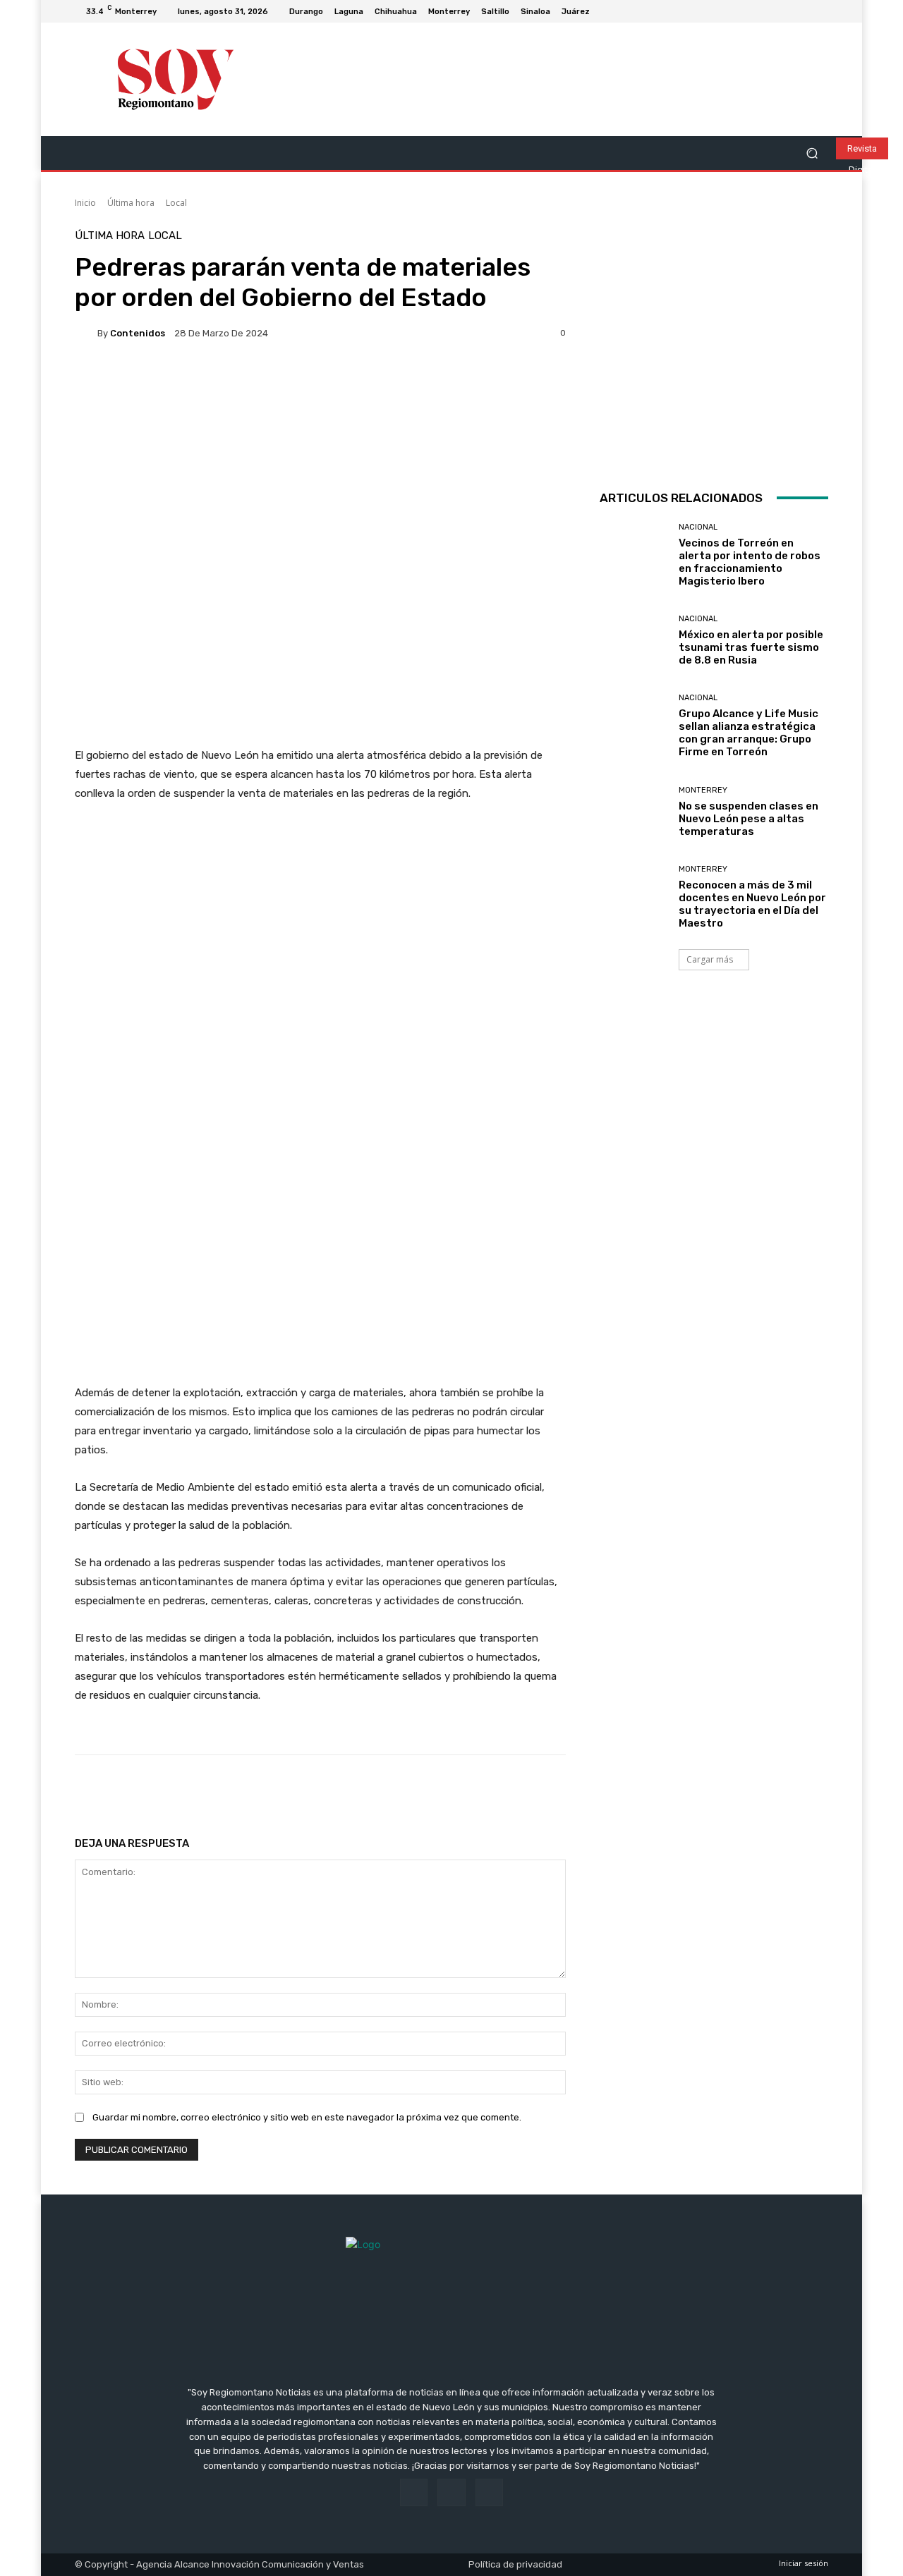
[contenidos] (86, 333)
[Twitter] (820, 11)
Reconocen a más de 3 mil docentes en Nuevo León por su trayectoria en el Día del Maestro (752, 904)
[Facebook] (786, 11)
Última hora (131, 203)
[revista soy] (320, 402)
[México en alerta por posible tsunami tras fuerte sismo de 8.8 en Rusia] (634, 641)
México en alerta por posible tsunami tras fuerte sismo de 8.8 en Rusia (751, 647)
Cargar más (710, 959)
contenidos (138, 333)
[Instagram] (803, 11)
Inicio (85, 203)
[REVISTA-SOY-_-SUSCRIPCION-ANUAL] (714, 345)
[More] (529, 1790)
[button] (812, 153)
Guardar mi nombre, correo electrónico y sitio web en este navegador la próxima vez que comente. (307, 2117)
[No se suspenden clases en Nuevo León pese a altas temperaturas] (634, 812)
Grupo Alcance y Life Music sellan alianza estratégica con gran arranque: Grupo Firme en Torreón (749, 733)
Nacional (698, 527)
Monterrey (703, 790)
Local (176, 203)
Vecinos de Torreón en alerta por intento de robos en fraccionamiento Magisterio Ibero (750, 562)
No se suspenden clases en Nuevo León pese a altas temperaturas (749, 819)
